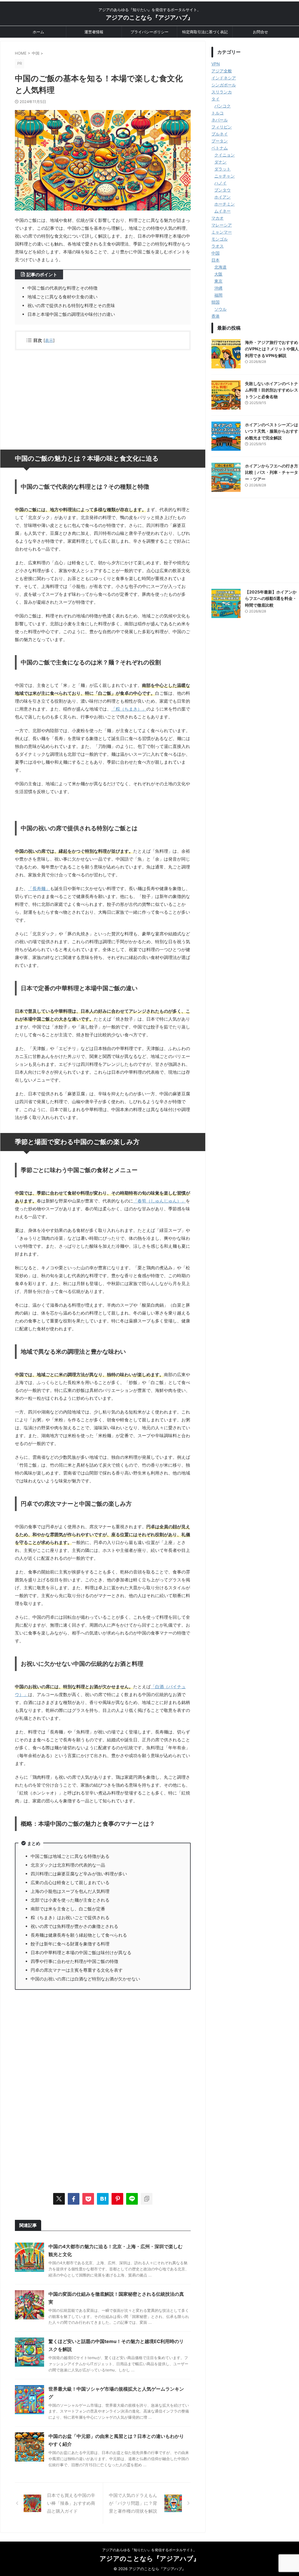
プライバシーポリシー (149, 32)
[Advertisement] (103, 397)
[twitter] (59, 2199)
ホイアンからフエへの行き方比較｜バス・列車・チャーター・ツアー (272, 472)
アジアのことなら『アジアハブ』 (149, 18)
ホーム (38, 32)
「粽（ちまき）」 (129, 709)
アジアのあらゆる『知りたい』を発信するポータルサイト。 (149, 2550)
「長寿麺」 (39, 888)
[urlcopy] (147, 2199)
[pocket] (88, 2199)
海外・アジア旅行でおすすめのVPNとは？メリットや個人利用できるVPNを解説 (272, 349)
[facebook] (74, 2199)
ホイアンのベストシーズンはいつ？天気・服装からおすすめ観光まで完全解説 (272, 431)
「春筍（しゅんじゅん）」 (159, 1201)
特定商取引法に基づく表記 (205, 32)
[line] (132, 2199)
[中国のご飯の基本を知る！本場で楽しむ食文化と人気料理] (103, 2199)
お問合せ (260, 32)
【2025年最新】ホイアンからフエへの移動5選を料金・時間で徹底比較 (271, 598)
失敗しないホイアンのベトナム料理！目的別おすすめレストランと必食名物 (272, 390)
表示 (49, 340)
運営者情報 (94, 32)
